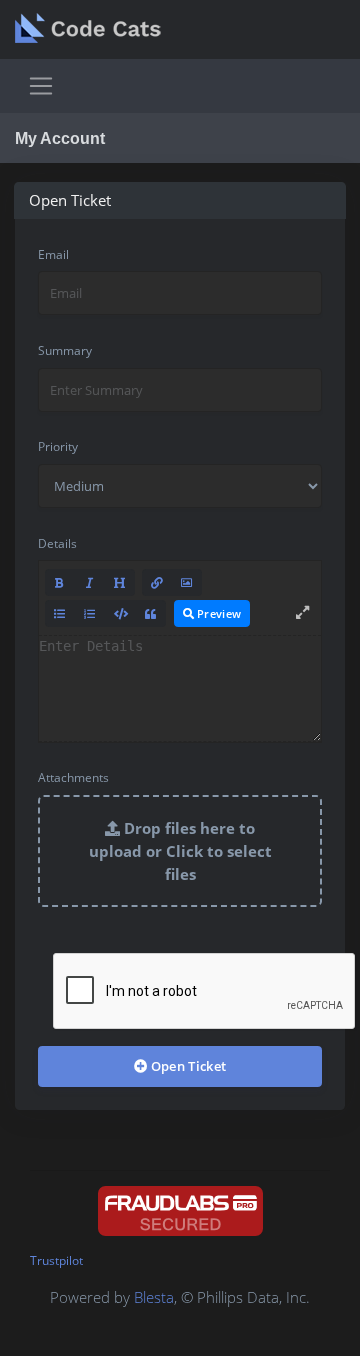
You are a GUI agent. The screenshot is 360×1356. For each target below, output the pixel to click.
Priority (58, 446)
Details (57, 543)
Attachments (73, 777)
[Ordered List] (90, 613)
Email (53, 254)
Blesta (154, 1297)
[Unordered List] (60, 613)
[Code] (120, 613)
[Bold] (60, 582)
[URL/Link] (157, 582)
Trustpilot (56, 1260)
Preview (217, 613)
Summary (65, 350)
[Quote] (151, 613)
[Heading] (120, 582)
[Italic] (90, 582)
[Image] (187, 582)
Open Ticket (186, 1066)
